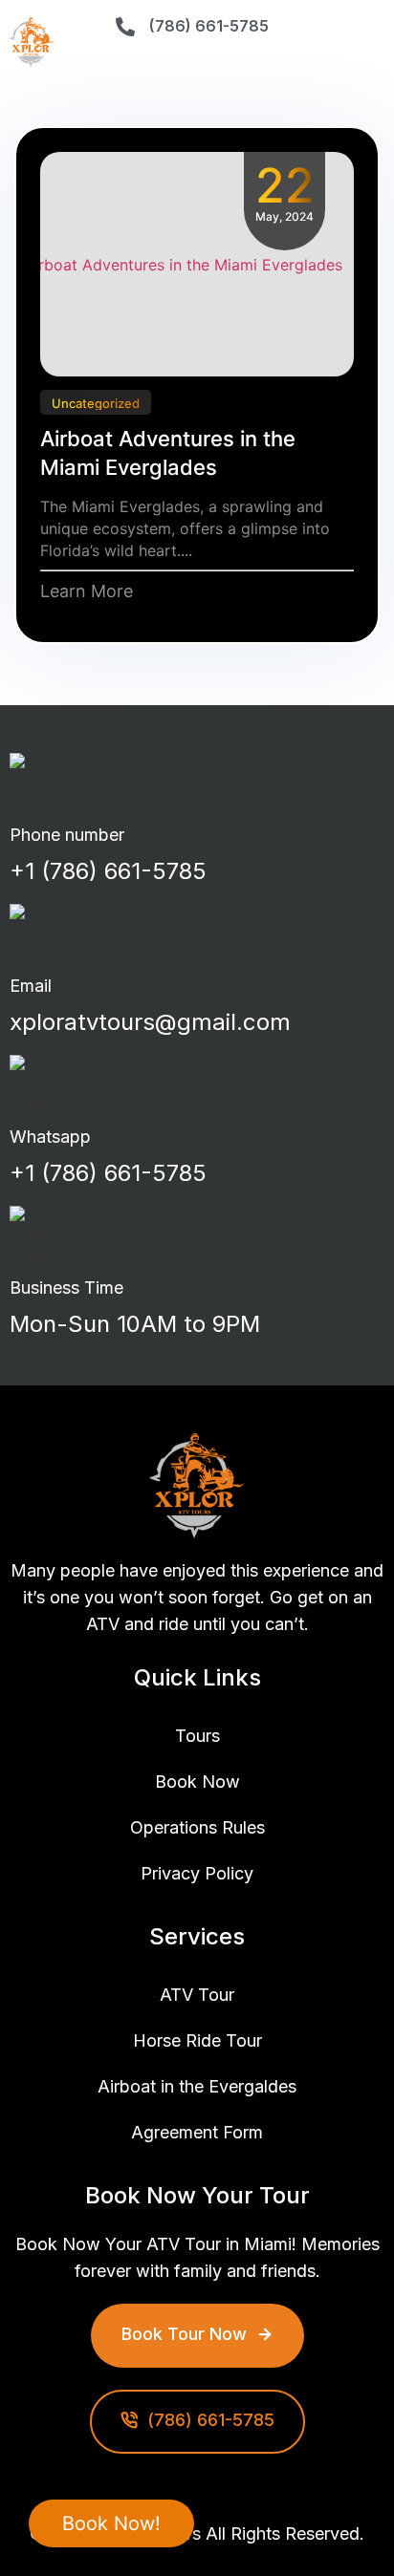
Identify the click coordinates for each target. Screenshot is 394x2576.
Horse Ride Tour (197, 2040)
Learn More (87, 591)
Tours (197, 1736)
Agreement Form (197, 2132)
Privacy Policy (197, 1873)
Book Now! (111, 2523)
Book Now (197, 1782)
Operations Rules (197, 1827)
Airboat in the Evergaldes (197, 2086)
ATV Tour (197, 1995)
